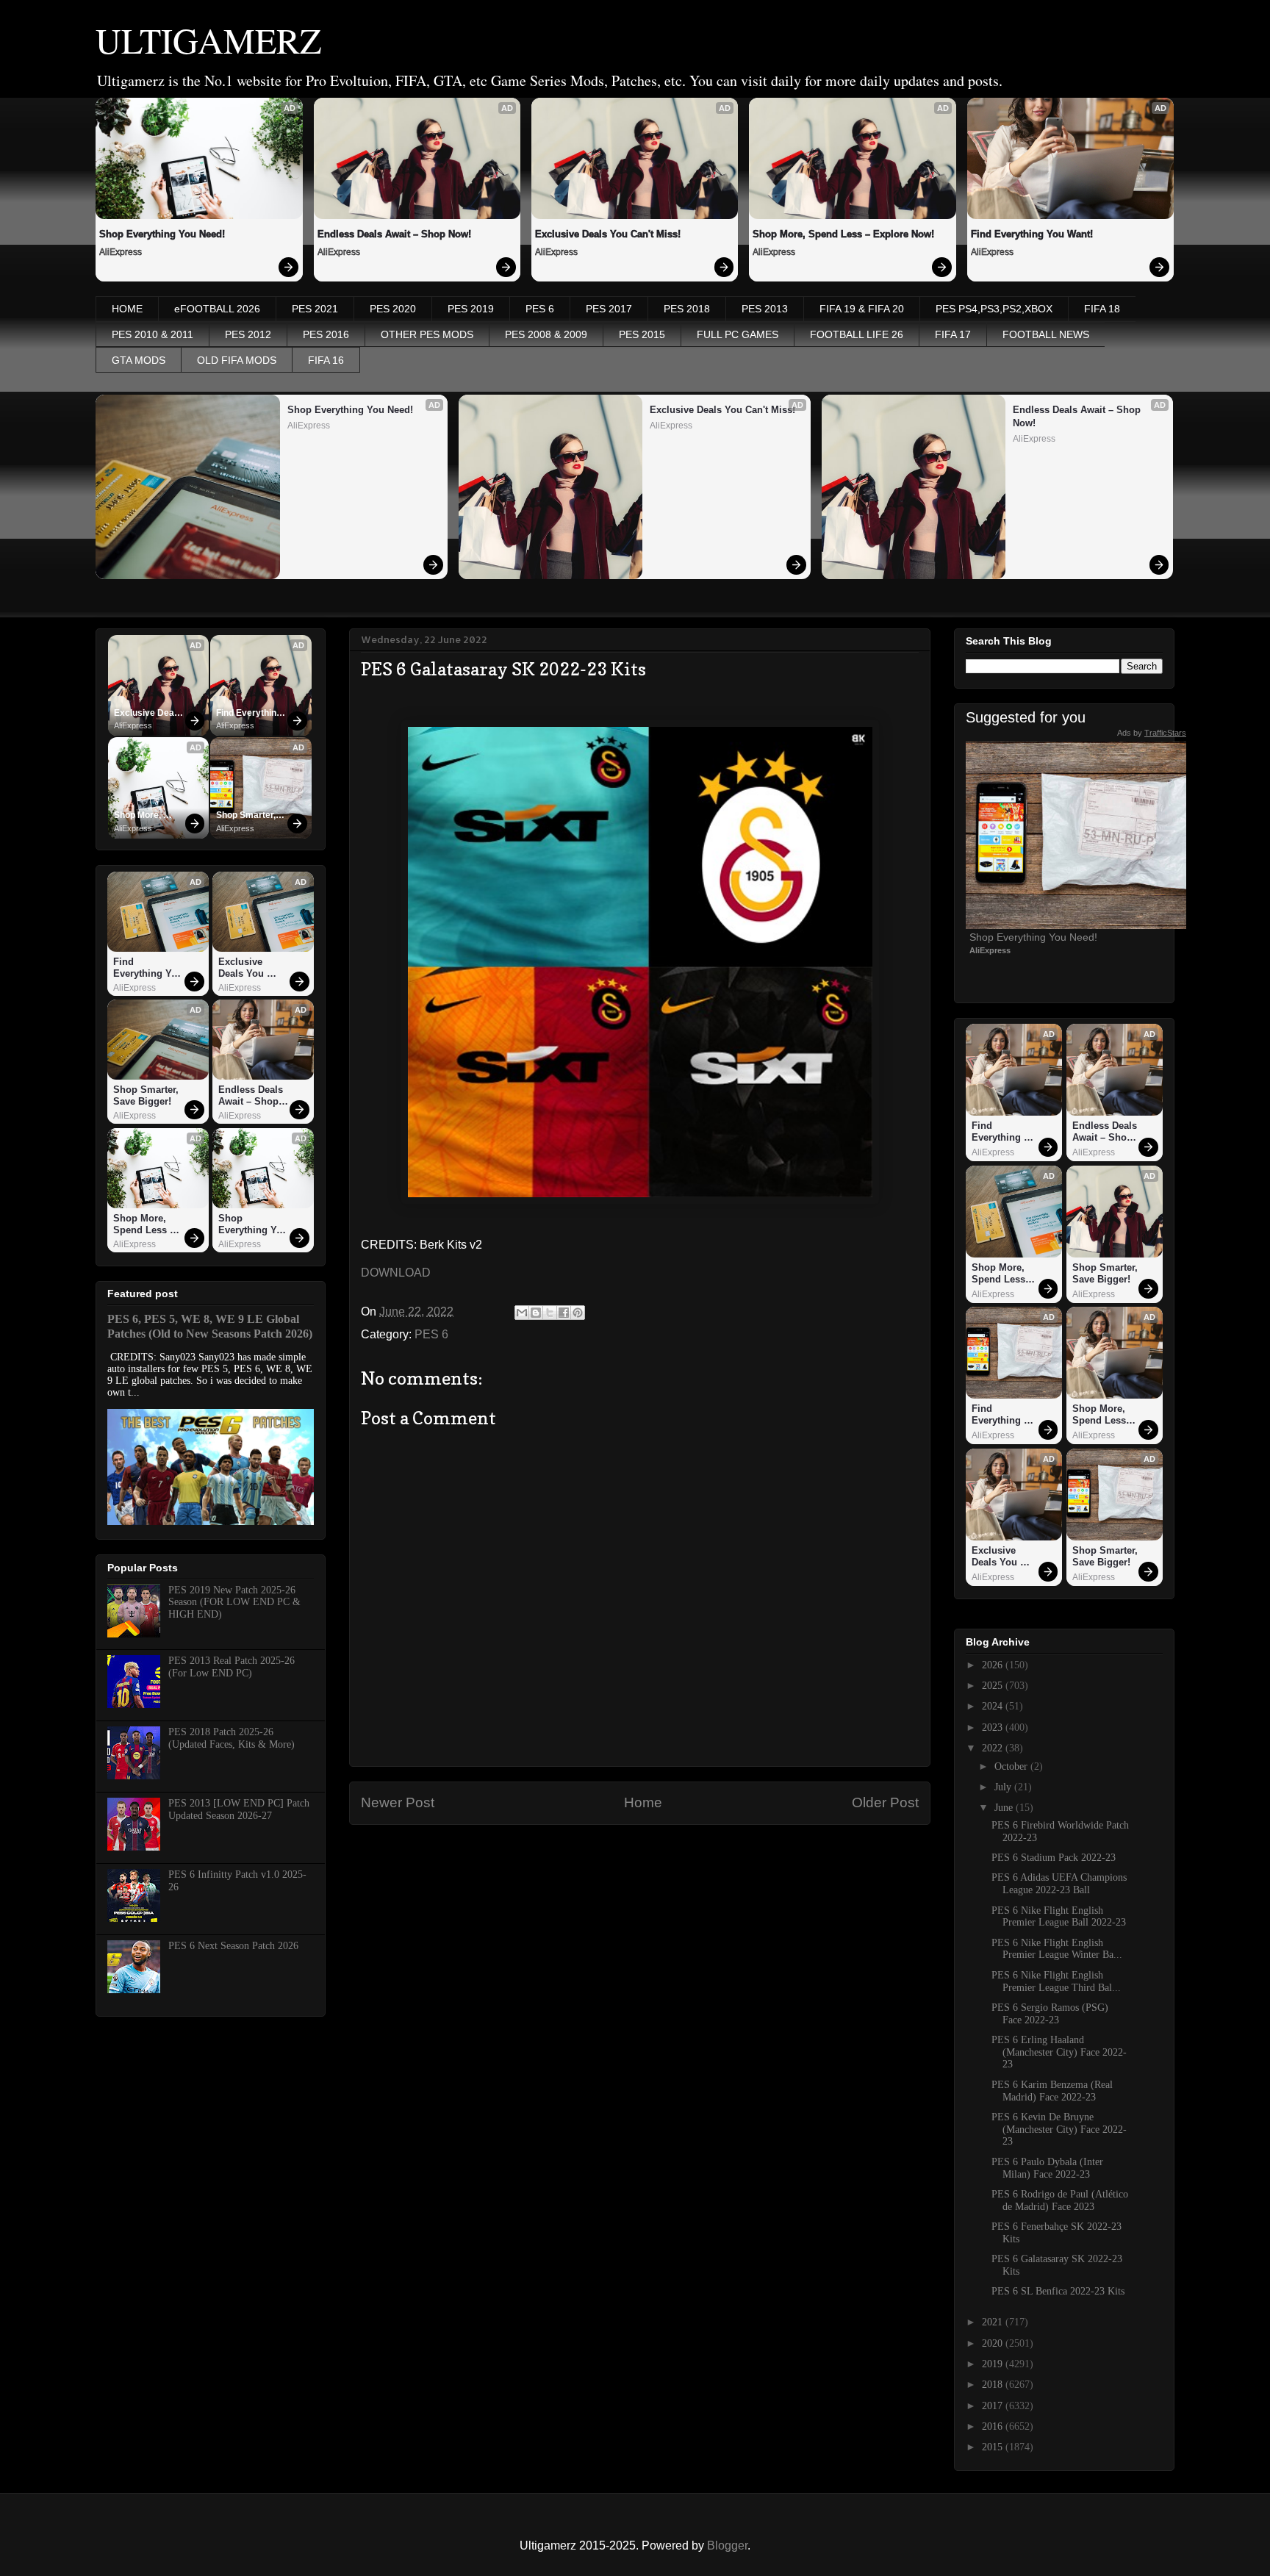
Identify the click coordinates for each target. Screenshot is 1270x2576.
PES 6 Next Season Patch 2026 (233, 1946)
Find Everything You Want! (1032, 234)
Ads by (1152, 733)
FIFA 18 (1102, 309)
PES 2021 (315, 309)
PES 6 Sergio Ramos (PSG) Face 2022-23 (1050, 2014)
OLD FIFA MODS (237, 360)
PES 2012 (248, 334)
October (1012, 1766)
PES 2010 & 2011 (153, 334)
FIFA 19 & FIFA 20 (862, 309)
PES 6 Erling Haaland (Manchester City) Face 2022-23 (1059, 2052)
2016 (994, 2426)
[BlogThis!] (536, 1313)
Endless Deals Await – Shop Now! (394, 234)
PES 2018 (687, 309)
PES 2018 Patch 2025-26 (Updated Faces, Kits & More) (232, 1738)
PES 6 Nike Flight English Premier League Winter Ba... (1057, 1949)
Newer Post (398, 1802)
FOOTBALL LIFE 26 (857, 334)
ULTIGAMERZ (208, 40)
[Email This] (522, 1313)
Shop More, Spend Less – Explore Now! (843, 234)
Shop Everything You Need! (162, 234)
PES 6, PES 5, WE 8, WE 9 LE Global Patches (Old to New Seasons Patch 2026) (210, 1326)
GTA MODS (139, 360)
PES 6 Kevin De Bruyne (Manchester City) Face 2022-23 (1059, 2130)
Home (643, 1802)
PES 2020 (393, 309)
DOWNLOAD (396, 1273)
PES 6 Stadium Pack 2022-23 (1054, 1858)
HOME (127, 309)
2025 (994, 1686)
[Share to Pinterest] (578, 1313)
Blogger (727, 2545)
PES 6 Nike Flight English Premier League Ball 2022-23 (1059, 1917)
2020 (994, 2343)
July (1004, 1787)
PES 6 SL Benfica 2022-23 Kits (1058, 2291)
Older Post (885, 1802)
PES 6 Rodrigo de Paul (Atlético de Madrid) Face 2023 (1060, 2200)
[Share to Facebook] (564, 1313)
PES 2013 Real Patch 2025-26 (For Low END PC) (232, 1667)
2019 (994, 2364)
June (1005, 1808)
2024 (994, 1706)
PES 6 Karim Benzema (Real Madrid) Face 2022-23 (1052, 2091)
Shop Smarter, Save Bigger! (247, 816)
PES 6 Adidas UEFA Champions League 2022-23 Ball (1059, 1884)
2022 (994, 1748)
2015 (994, 2447)
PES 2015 (642, 334)
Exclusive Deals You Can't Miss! (608, 234)
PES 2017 (609, 309)
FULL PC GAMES (738, 334)
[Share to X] (550, 1313)
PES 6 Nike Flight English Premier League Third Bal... (1056, 1981)
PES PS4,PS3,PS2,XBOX (994, 309)
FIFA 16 (326, 360)
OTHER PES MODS (427, 334)
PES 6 (540, 309)
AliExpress (121, 252)
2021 (994, 2322)
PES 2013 (765, 309)
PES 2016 (326, 334)
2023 (994, 1728)
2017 (994, 2406)
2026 (994, 1665)
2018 (994, 2385)
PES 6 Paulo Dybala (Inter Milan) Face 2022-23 (1047, 2168)
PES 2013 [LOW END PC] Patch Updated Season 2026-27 (239, 1809)
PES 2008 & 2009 (546, 334)
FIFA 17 (953, 334)
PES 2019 (471, 309)
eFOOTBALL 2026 (217, 309)
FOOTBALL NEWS (1046, 334)
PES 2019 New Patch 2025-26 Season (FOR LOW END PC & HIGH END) (234, 1603)
